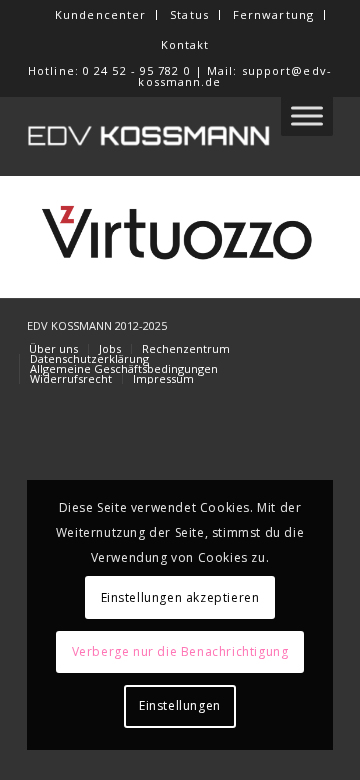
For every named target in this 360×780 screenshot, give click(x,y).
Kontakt (185, 44)
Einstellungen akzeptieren (180, 597)
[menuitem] (101, 15)
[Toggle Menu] (307, 115)
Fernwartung (273, 14)
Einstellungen (180, 705)
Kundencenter (100, 14)
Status (189, 14)
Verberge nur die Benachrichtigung (180, 651)
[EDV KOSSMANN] (149, 136)
